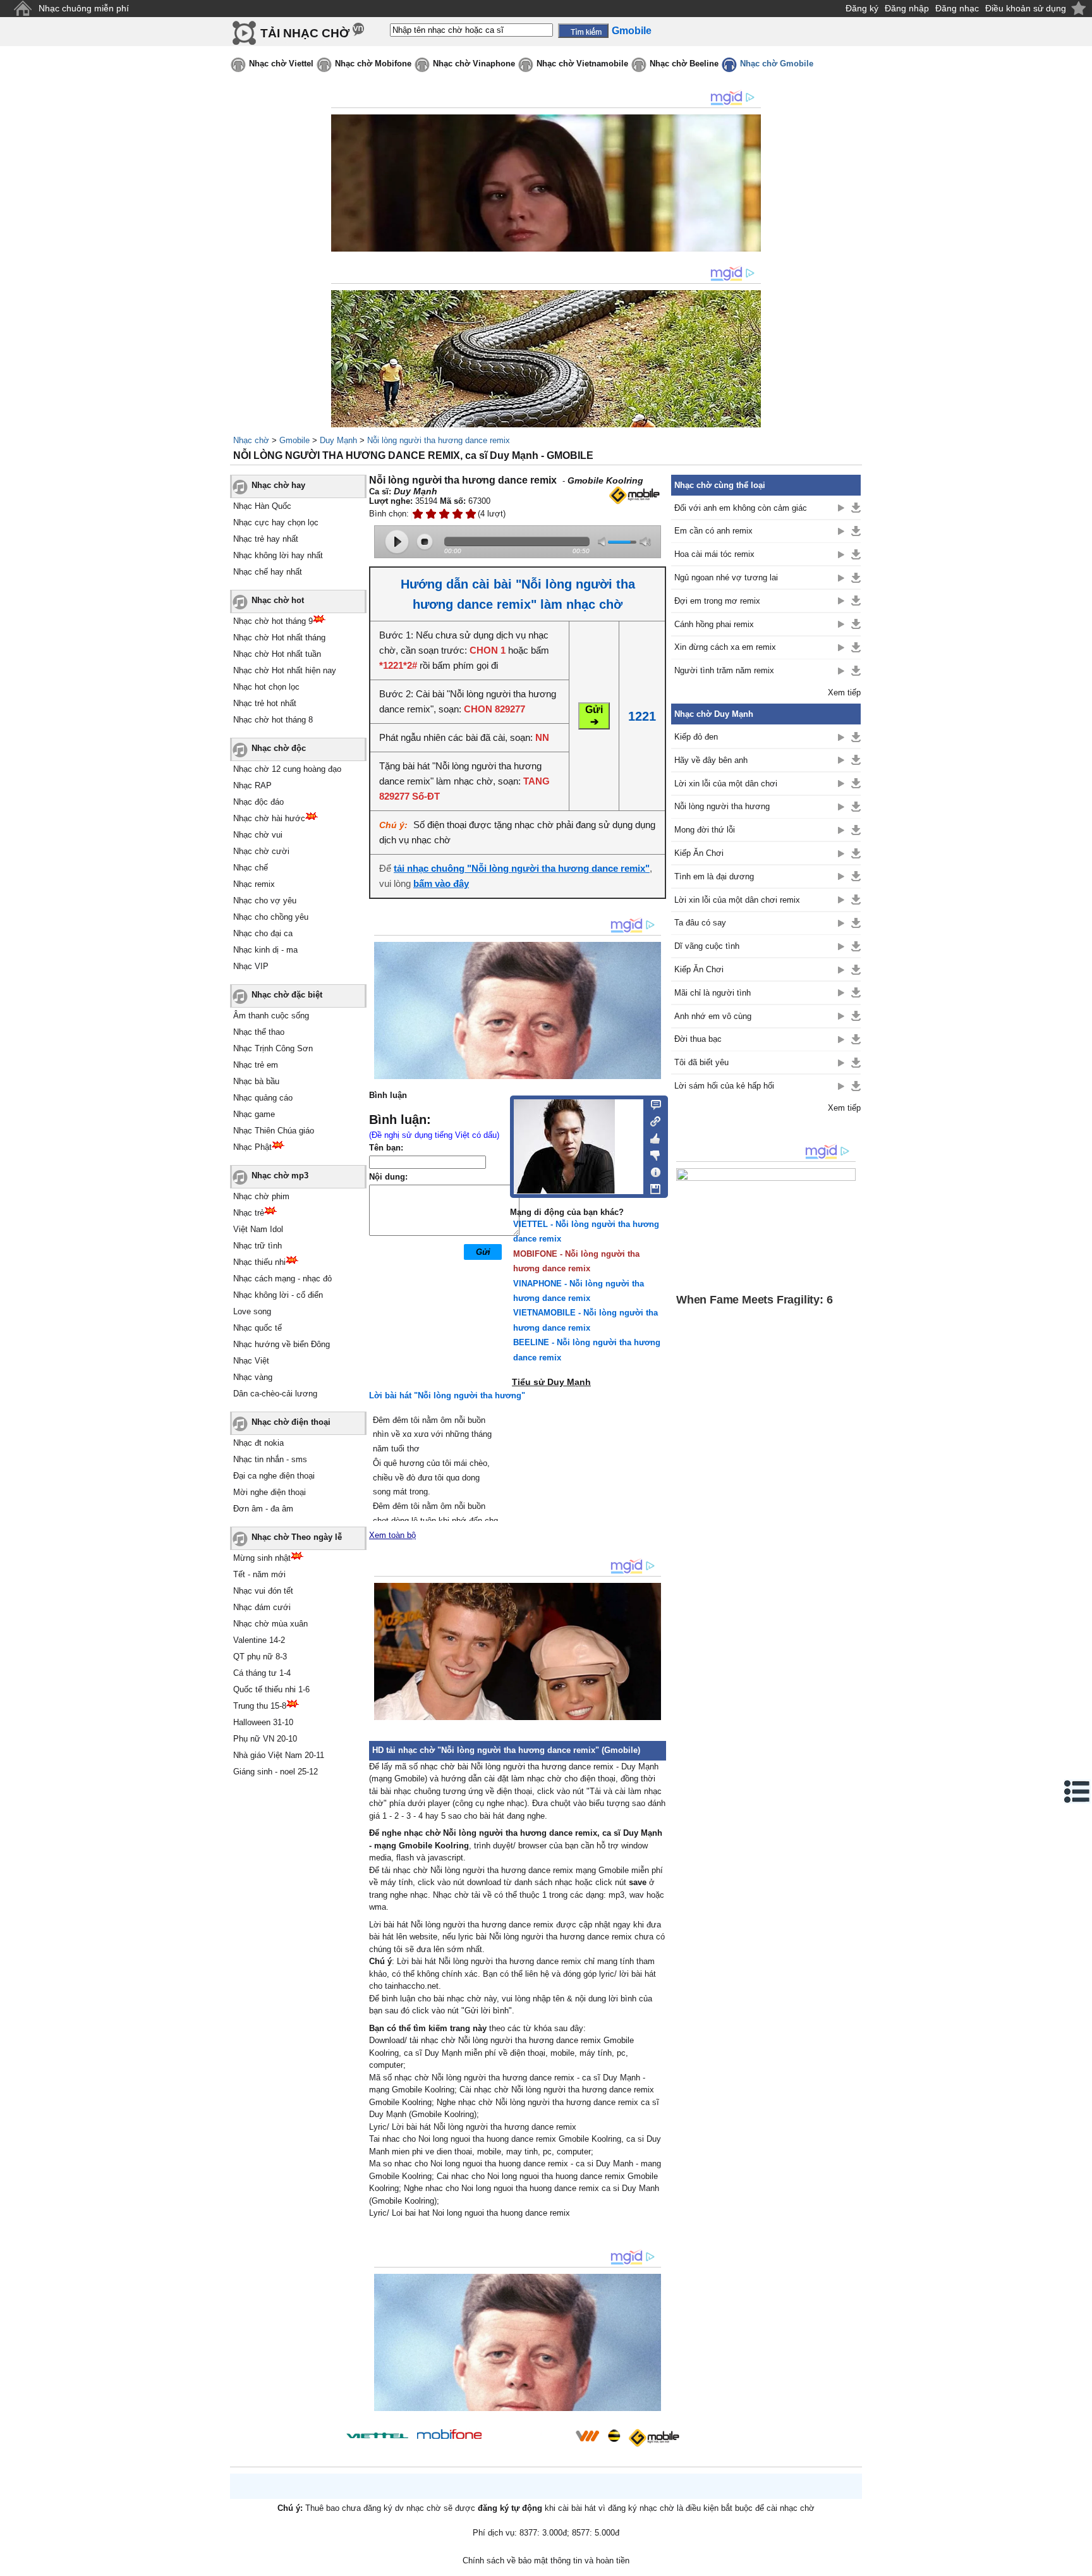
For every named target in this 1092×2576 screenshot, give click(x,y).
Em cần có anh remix (713, 531)
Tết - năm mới (259, 1574)
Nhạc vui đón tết (263, 1591)
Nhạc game (254, 1114)
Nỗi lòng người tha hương (722, 806)
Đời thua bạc (698, 1039)
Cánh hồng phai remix (714, 624)
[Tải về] (856, 508)
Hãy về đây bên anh (711, 760)
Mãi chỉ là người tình (713, 993)
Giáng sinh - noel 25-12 (276, 1772)
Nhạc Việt (251, 1361)
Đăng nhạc (957, 8)
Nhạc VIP (251, 966)
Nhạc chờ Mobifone (373, 64)
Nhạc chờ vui (258, 835)
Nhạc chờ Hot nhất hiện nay (285, 670)
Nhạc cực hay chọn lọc (276, 522)
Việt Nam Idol (258, 1229)
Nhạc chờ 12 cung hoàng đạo (287, 769)
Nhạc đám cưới (262, 1607)
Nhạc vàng (253, 1377)
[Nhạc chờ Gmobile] (653, 2438)
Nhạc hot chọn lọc (266, 687)
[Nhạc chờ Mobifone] (450, 2435)
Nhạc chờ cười (261, 851)
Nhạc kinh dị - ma (265, 950)
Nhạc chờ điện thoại (291, 1422)
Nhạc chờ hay (278, 485)
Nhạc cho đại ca (263, 933)
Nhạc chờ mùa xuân (270, 1624)
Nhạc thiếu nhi (259, 1262)
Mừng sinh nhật (262, 1558)
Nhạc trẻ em (256, 1065)
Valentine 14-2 (259, 1640)
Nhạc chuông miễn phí (84, 8)
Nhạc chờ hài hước (269, 818)
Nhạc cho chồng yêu (271, 917)
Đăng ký (862, 8)
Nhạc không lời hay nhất (278, 555)
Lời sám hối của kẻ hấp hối (724, 1086)
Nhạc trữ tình (258, 1246)
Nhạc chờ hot (278, 600)
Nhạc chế (251, 868)
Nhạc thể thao (259, 1032)
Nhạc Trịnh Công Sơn (273, 1048)
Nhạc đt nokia (258, 1443)
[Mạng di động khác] (652, 1120)
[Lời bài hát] (652, 1169)
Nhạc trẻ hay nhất (266, 539)
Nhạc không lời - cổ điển (278, 1295)
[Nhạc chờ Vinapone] (529, 2440)
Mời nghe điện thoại (270, 1492)
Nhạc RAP (252, 785)
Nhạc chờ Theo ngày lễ (297, 1537)
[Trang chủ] (22, 9)
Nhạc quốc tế (258, 1328)
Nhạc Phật (252, 1147)
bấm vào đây (441, 883)
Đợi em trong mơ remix (717, 601)
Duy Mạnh (338, 440)
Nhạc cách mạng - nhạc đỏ (282, 1279)
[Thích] (652, 1137)
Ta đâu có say (700, 923)
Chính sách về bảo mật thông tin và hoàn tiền (546, 2561)
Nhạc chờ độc (279, 748)
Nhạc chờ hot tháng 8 (273, 720)
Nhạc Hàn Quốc (262, 506)
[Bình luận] (652, 1104)
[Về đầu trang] (1079, 2563)
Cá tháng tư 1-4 (262, 1673)
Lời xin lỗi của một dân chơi (726, 784)
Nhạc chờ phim (261, 1196)
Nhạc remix (254, 884)
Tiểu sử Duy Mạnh (551, 1382)
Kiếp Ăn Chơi (699, 853)
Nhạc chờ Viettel (281, 64)
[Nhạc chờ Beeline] (614, 2436)
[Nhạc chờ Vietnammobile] (587, 2436)
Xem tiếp (844, 693)
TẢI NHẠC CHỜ (305, 33)
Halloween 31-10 (263, 1722)
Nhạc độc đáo (258, 802)
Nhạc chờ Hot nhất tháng (279, 638)
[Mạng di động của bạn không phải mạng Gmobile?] (634, 495)
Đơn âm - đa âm (263, 1509)
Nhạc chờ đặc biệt (287, 995)
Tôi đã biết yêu (701, 1062)
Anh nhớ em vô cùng (713, 1016)
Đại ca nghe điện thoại (274, 1476)
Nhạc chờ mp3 (280, 1175)
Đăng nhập (907, 8)
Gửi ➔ (594, 716)
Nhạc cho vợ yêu (265, 900)
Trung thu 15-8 (260, 1706)
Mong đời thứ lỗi (705, 830)
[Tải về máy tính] (652, 1186)
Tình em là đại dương (714, 876)
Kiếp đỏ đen (696, 737)
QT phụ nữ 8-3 (260, 1657)
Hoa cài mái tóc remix (714, 554)
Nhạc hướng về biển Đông (282, 1344)
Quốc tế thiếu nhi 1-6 (271, 1689)
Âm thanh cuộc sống (271, 1016)
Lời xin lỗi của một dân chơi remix (737, 900)
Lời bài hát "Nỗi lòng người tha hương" (447, 1395)
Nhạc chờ (251, 440)
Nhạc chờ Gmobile (777, 64)
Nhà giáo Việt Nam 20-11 (279, 1755)
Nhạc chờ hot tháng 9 (273, 621)
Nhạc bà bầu (256, 1081)
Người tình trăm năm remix (724, 670)
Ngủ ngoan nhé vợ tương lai (726, 577)
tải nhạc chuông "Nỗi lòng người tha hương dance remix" (522, 868)
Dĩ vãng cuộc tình (707, 946)
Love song (252, 1311)
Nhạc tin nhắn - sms (270, 1459)
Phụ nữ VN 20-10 (265, 1739)
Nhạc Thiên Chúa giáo (274, 1131)
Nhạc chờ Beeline (684, 64)
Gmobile (294, 440)
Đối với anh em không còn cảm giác (741, 508)
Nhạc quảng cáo (263, 1098)
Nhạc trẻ (249, 1213)
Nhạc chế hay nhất (268, 572)
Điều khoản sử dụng (1026, 8)
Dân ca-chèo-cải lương (275, 1394)
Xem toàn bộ (392, 1535)
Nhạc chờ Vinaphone (474, 64)
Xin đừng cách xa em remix (725, 647)
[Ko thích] (652, 1153)
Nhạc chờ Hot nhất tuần (277, 654)
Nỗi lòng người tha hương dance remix (439, 440)
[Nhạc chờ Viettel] (377, 2435)
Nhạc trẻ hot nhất (265, 703)
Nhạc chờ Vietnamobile (582, 64)
